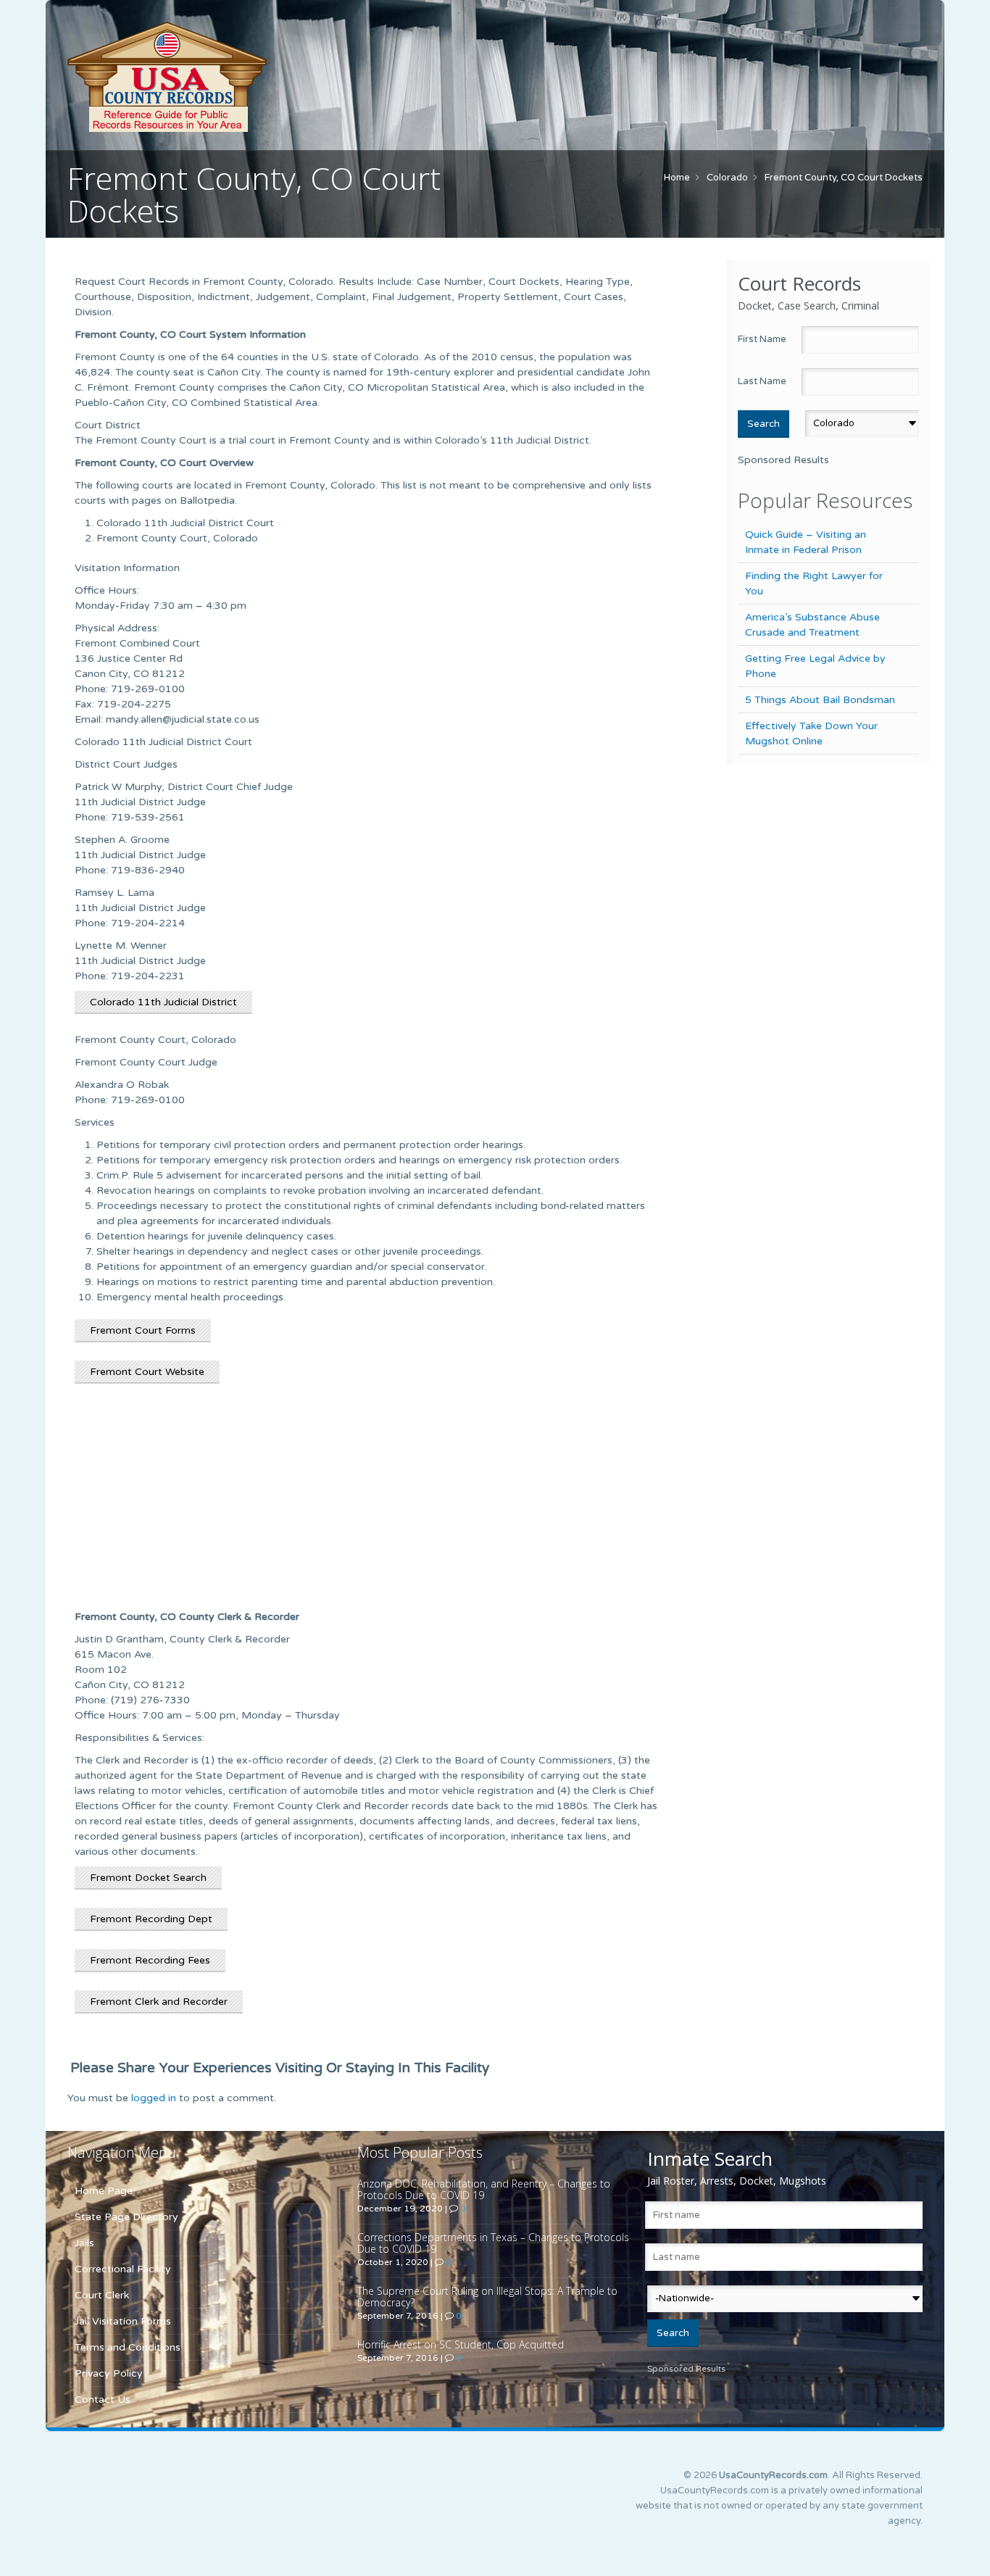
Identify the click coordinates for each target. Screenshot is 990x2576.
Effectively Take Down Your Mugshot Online (811, 734)
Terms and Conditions (128, 2347)
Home (677, 178)
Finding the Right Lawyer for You (814, 583)
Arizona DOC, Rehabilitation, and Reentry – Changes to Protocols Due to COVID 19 (484, 2189)
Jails (84, 2243)
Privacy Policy (109, 2373)
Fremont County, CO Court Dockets (844, 178)
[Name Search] (234, 77)
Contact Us (103, 2400)
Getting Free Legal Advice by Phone (815, 666)
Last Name (762, 381)
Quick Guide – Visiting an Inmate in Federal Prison (806, 542)
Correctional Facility (123, 2269)
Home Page (104, 2191)
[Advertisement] (368, 1503)
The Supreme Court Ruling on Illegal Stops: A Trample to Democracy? (487, 2297)
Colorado (727, 178)
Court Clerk (102, 2295)
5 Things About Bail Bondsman (820, 700)
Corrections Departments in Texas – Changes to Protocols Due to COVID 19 (493, 2243)
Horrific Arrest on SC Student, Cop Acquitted (461, 2344)
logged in (154, 2098)
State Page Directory (126, 2217)
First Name (762, 339)
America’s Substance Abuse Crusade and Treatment (812, 625)
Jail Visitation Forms (123, 2321)
